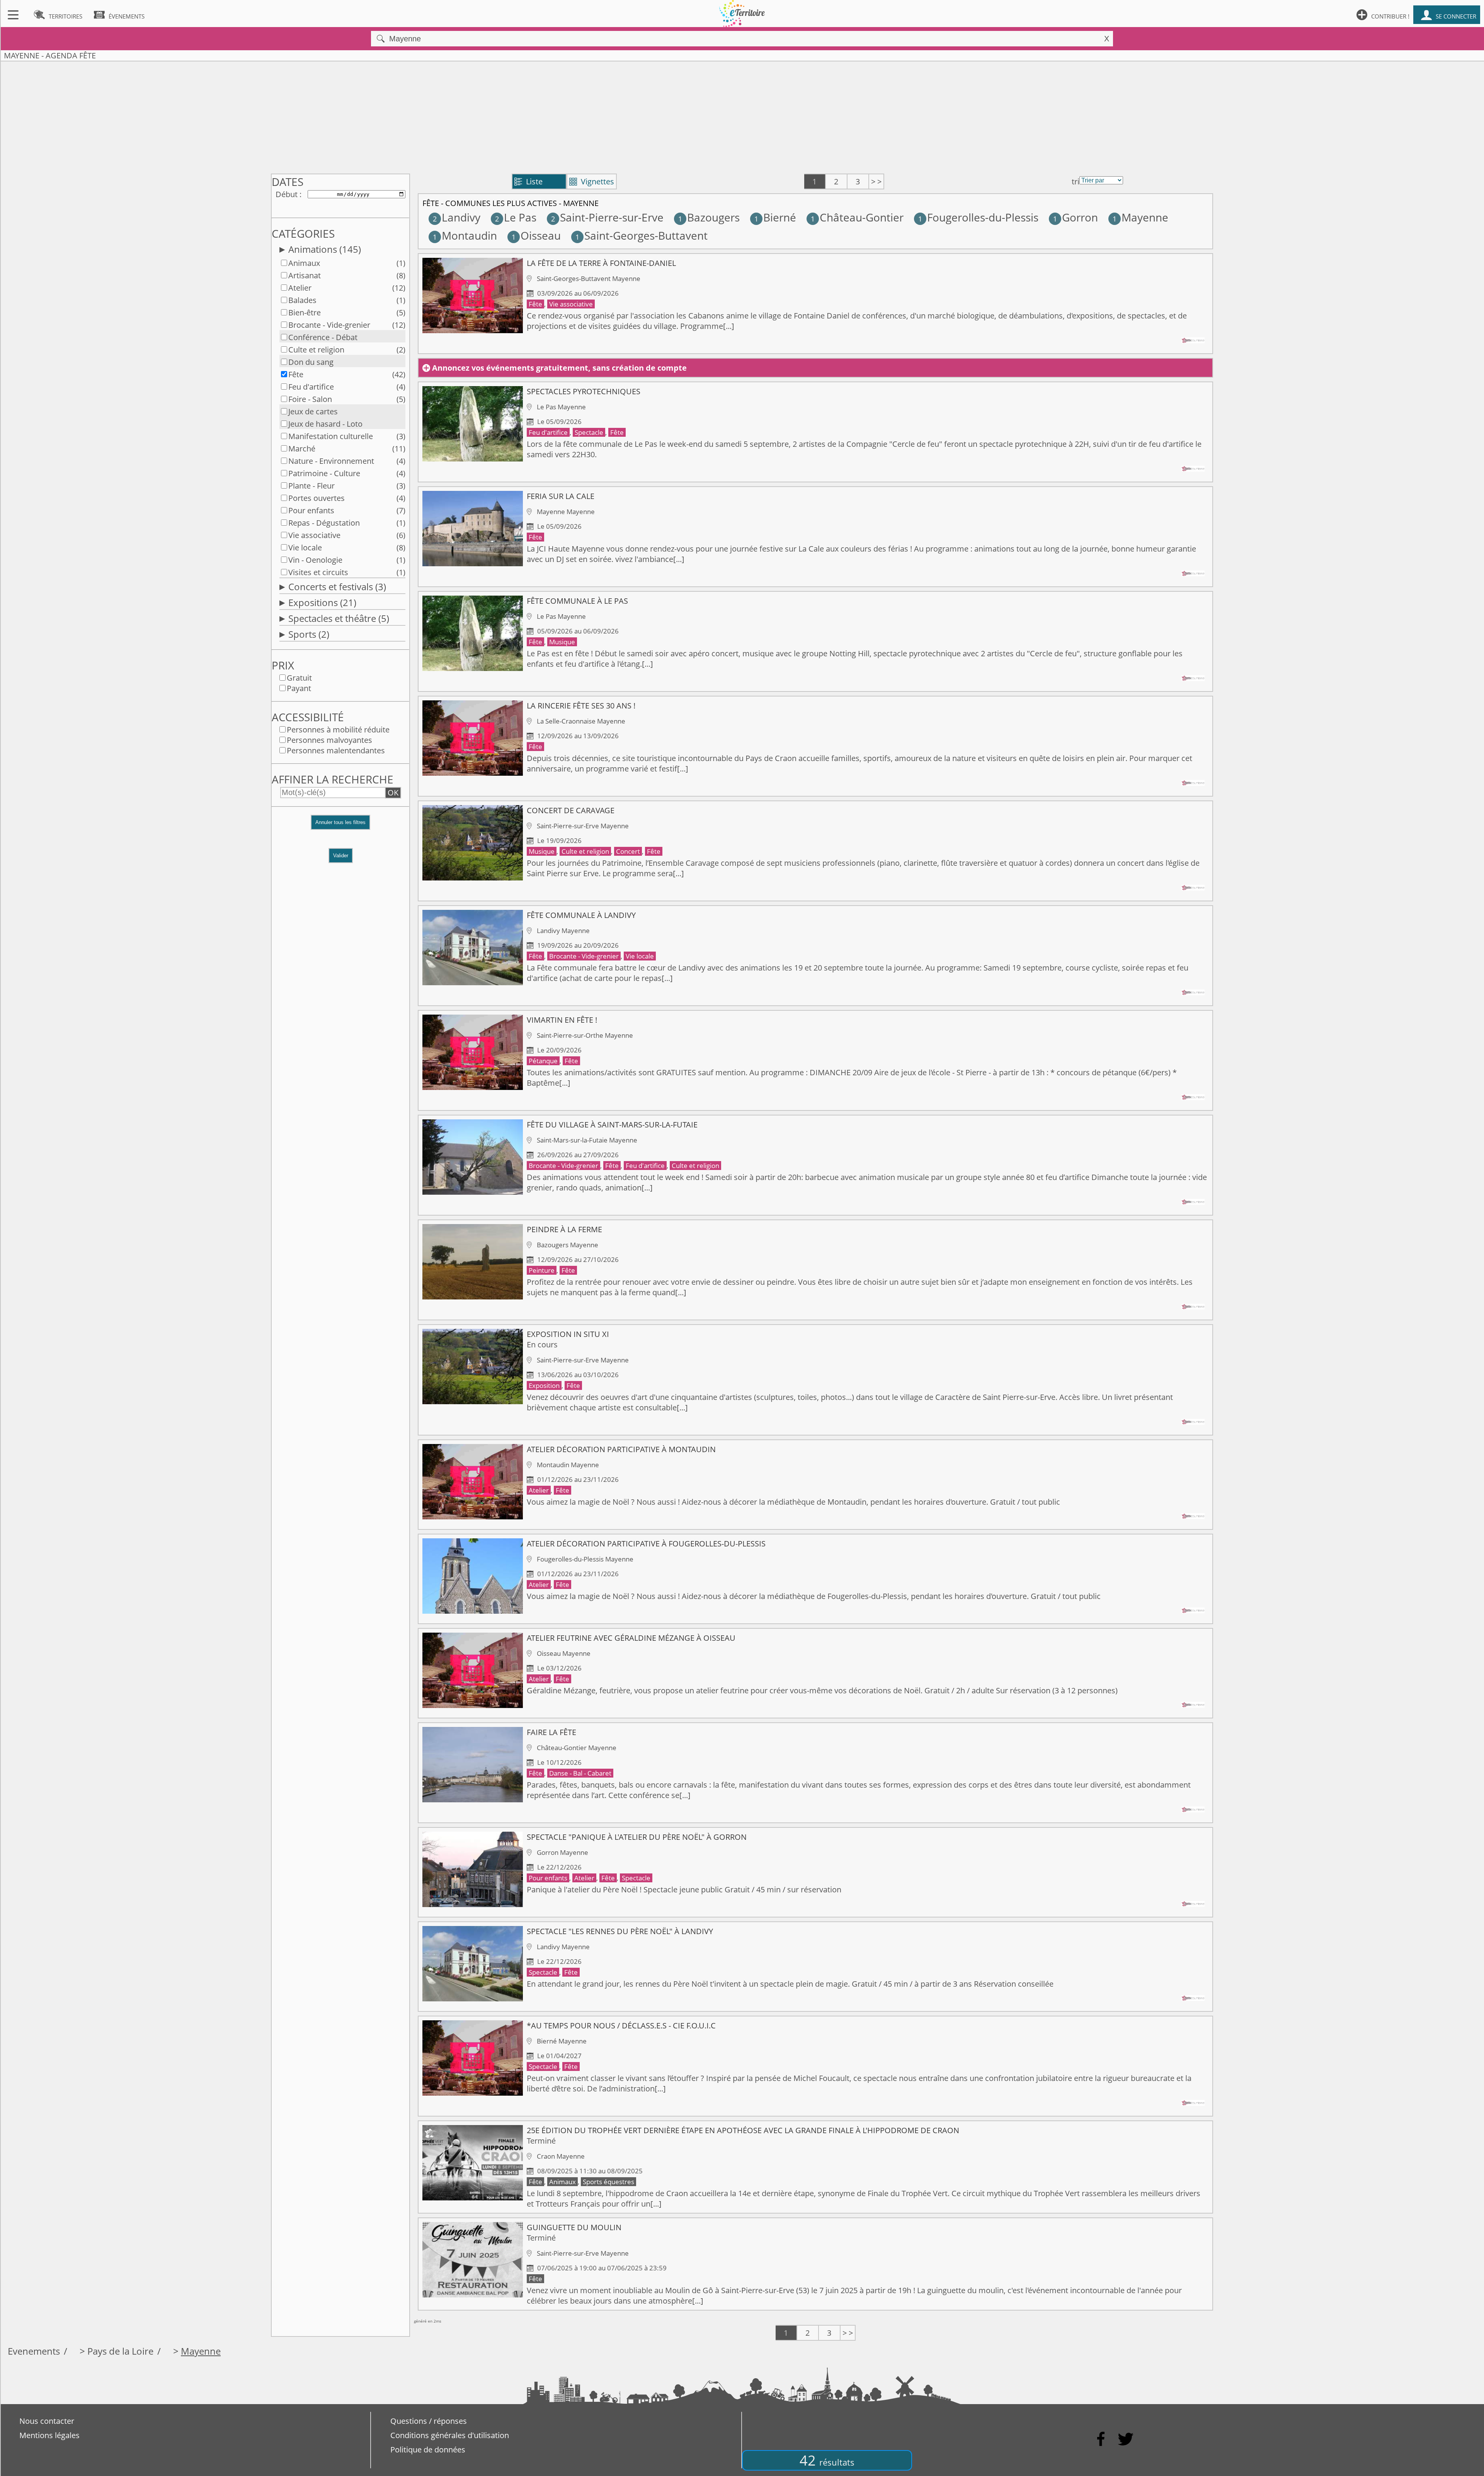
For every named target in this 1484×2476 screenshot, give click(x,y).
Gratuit (299, 678)
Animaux (304, 263)
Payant (299, 688)
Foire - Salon (310, 399)
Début (287, 194)
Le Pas (516, 217)
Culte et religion (316, 350)
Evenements (34, 2351)
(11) (399, 449)
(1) (401, 263)
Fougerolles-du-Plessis (978, 217)
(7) (401, 510)
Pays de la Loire (120, 2351)
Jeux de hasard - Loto (325, 424)
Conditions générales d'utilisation (450, 2435)
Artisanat (305, 275)
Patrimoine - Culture (324, 473)
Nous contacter (47, 2421)
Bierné (775, 217)
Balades (302, 300)
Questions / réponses (429, 2421)
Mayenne (1140, 217)
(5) (401, 312)
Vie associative (314, 535)
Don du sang (311, 362)
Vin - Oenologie (315, 560)
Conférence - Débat (323, 337)
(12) (399, 288)
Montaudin (465, 235)
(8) (401, 275)
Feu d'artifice (311, 387)
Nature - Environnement (331, 461)
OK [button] (393, 793)
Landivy (457, 217)
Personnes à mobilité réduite (338, 730)
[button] (340, 826)
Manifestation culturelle (331, 436)
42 (827, 2460)
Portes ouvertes (317, 498)
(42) (399, 374)
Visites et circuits (318, 572)
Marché (302, 449)
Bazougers (709, 217)
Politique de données (428, 2450)
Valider (341, 856)
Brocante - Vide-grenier (329, 325)
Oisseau (536, 235)
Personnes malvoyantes (329, 740)
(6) (401, 535)
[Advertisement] (742, 116)
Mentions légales (49, 2435)
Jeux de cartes (313, 411)
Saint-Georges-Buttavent (642, 235)
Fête (296, 374)
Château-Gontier (857, 217)
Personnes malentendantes (336, 750)
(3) (401, 436)
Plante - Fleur (311, 486)
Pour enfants (311, 510)
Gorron (1076, 217)
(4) (401, 387)
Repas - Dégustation (324, 523)
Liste (528, 181)
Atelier (300, 288)
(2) (401, 350)
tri (1076, 181)
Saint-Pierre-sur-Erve (607, 217)
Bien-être (305, 312)
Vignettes (592, 181)
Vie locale (305, 547)
